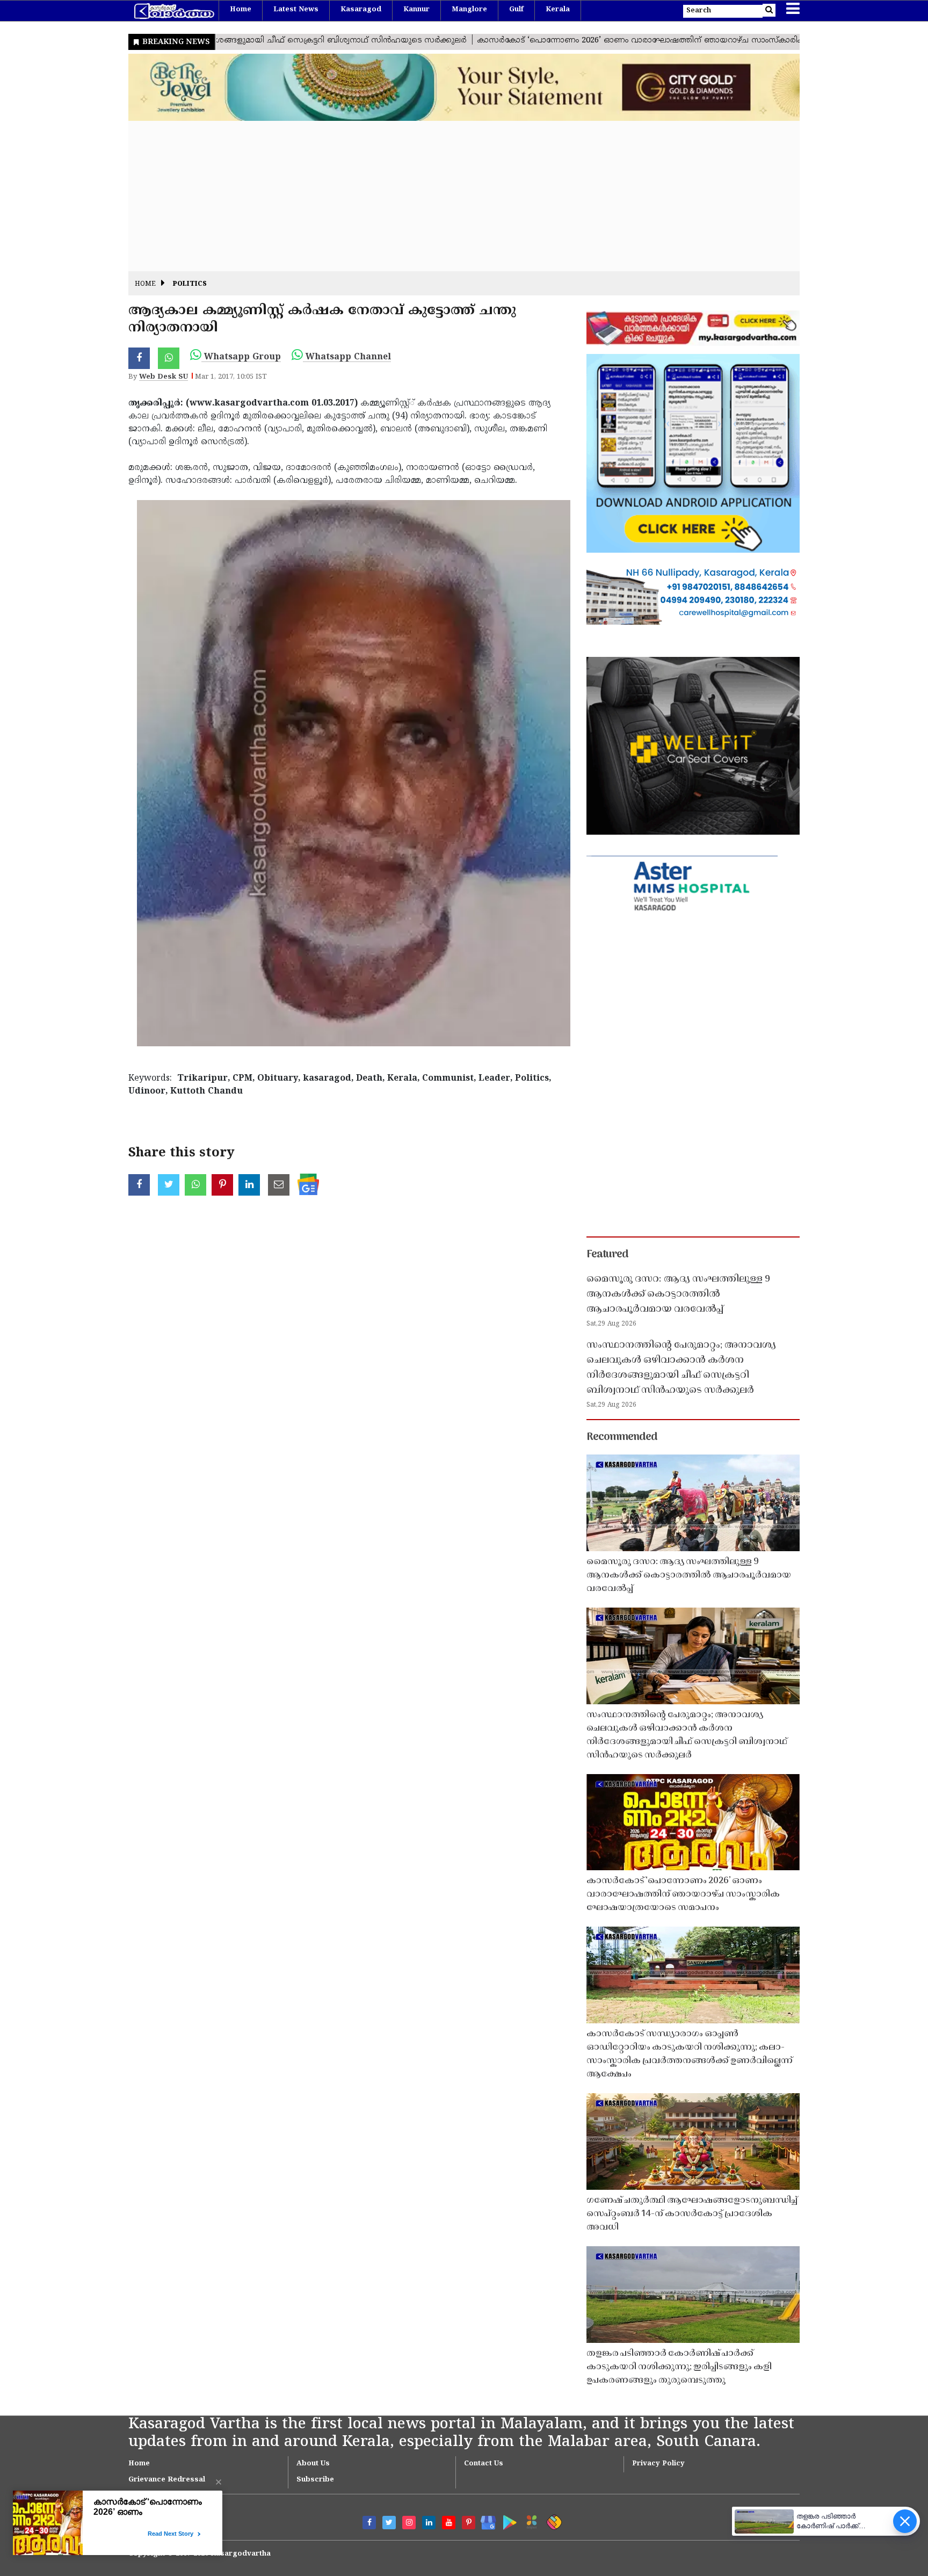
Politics (190, 284)
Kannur (416, 10)
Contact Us (484, 2464)
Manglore (469, 10)
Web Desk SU (164, 377)
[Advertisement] (451, 196)
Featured (607, 1255)
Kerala (558, 10)
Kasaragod (361, 10)
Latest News (296, 10)
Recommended (622, 1437)
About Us (313, 2464)
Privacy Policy (658, 2464)
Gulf (516, 10)
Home (241, 10)
